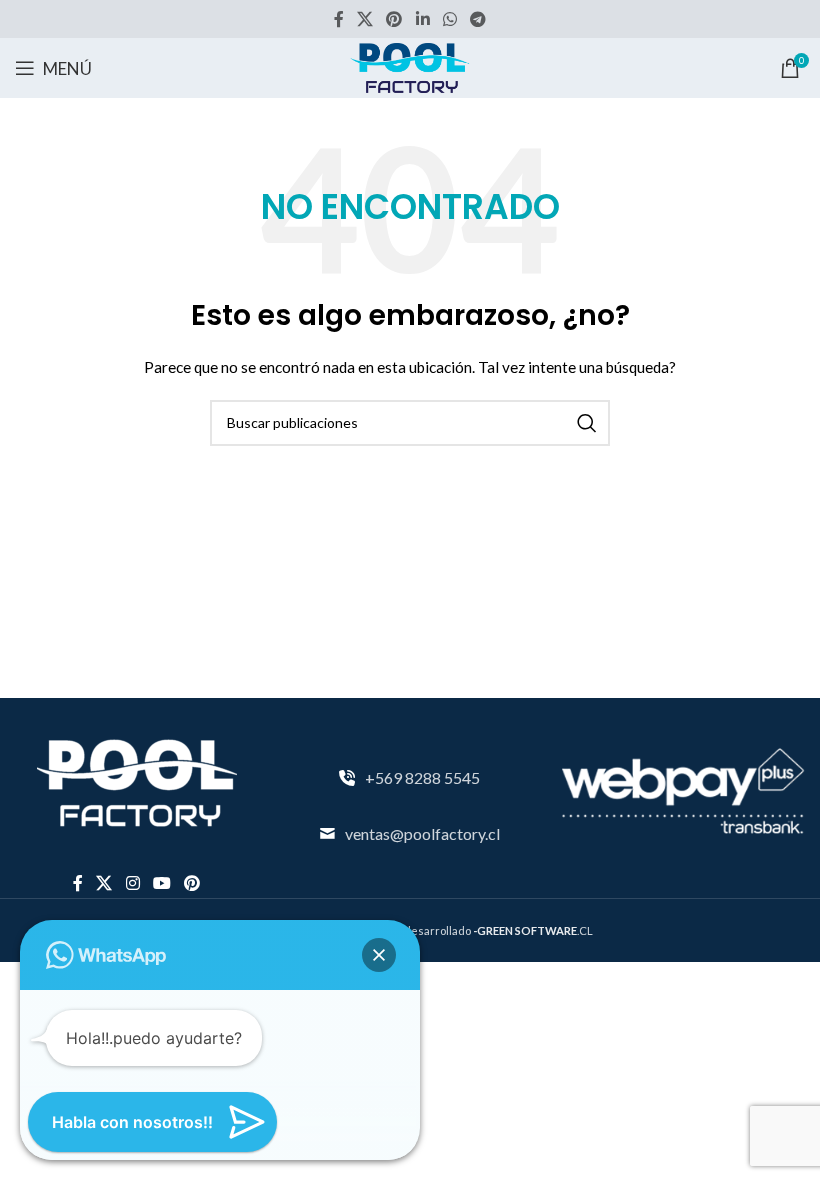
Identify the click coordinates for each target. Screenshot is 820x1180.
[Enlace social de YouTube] (161, 883)
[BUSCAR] (587, 423)
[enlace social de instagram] (132, 883)
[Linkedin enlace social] (422, 19)
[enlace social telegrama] (478, 19)
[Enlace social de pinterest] (394, 19)
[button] (379, 955)
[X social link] (364, 19)
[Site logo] (410, 66)
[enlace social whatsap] (449, 19)
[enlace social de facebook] (338, 19)
